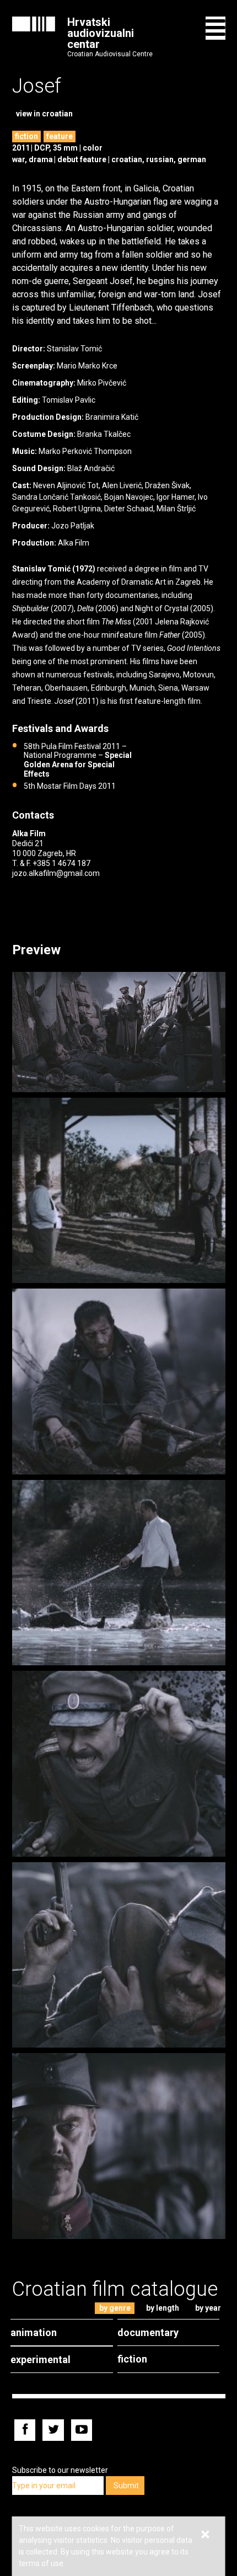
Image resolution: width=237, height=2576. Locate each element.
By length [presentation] (163, 2308)
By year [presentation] (208, 2308)
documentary (148, 2332)
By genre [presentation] (115, 2308)
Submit (126, 2486)
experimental (41, 2359)
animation (34, 2332)
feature (60, 136)
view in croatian (44, 114)
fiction (26, 136)
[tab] (115, 2308)
